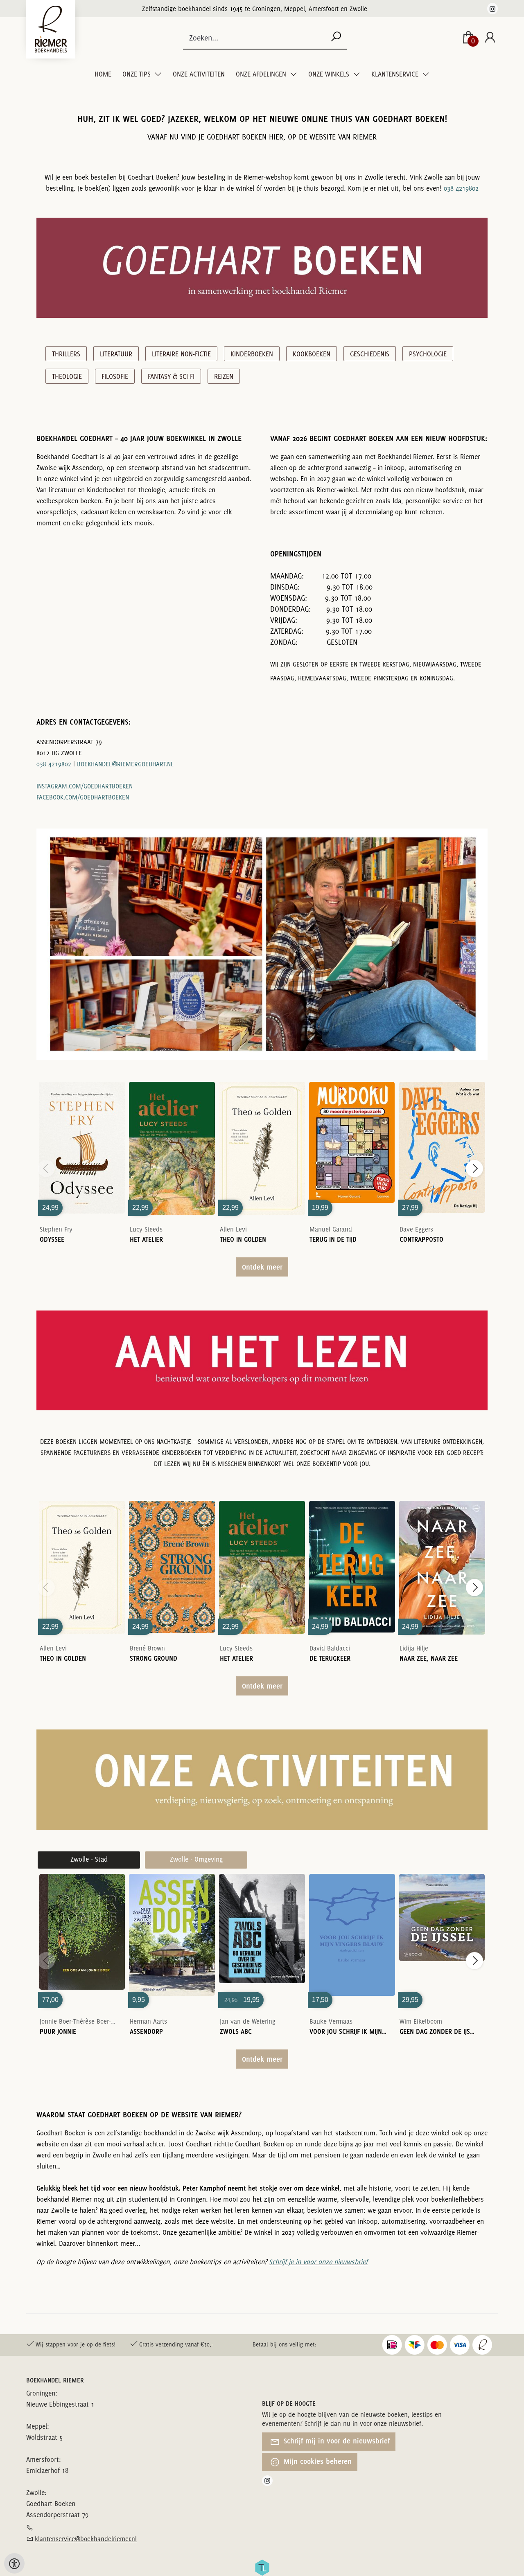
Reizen (224, 376)
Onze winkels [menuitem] (330, 74)
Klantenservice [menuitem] (396, 74)
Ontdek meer (262, 1267)
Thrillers (66, 354)
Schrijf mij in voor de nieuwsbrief (336, 2441)
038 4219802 (461, 188)
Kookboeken (312, 354)
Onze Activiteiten (199, 74)
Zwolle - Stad (89, 1859)
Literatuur (116, 354)
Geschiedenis (370, 354)
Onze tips (137, 74)
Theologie (67, 376)
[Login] (490, 38)
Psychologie (428, 354)
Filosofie (115, 376)
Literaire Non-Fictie (181, 354)
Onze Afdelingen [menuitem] (262, 74)
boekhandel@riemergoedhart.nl (125, 764)
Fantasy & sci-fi (171, 376)
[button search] (336, 37)
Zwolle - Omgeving (196, 1859)
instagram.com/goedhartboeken (85, 786)
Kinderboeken (252, 354)
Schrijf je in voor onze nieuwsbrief (318, 2262)
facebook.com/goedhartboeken (83, 797)
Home (103, 74)
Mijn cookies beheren (317, 2461)
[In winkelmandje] (82, 1136)
